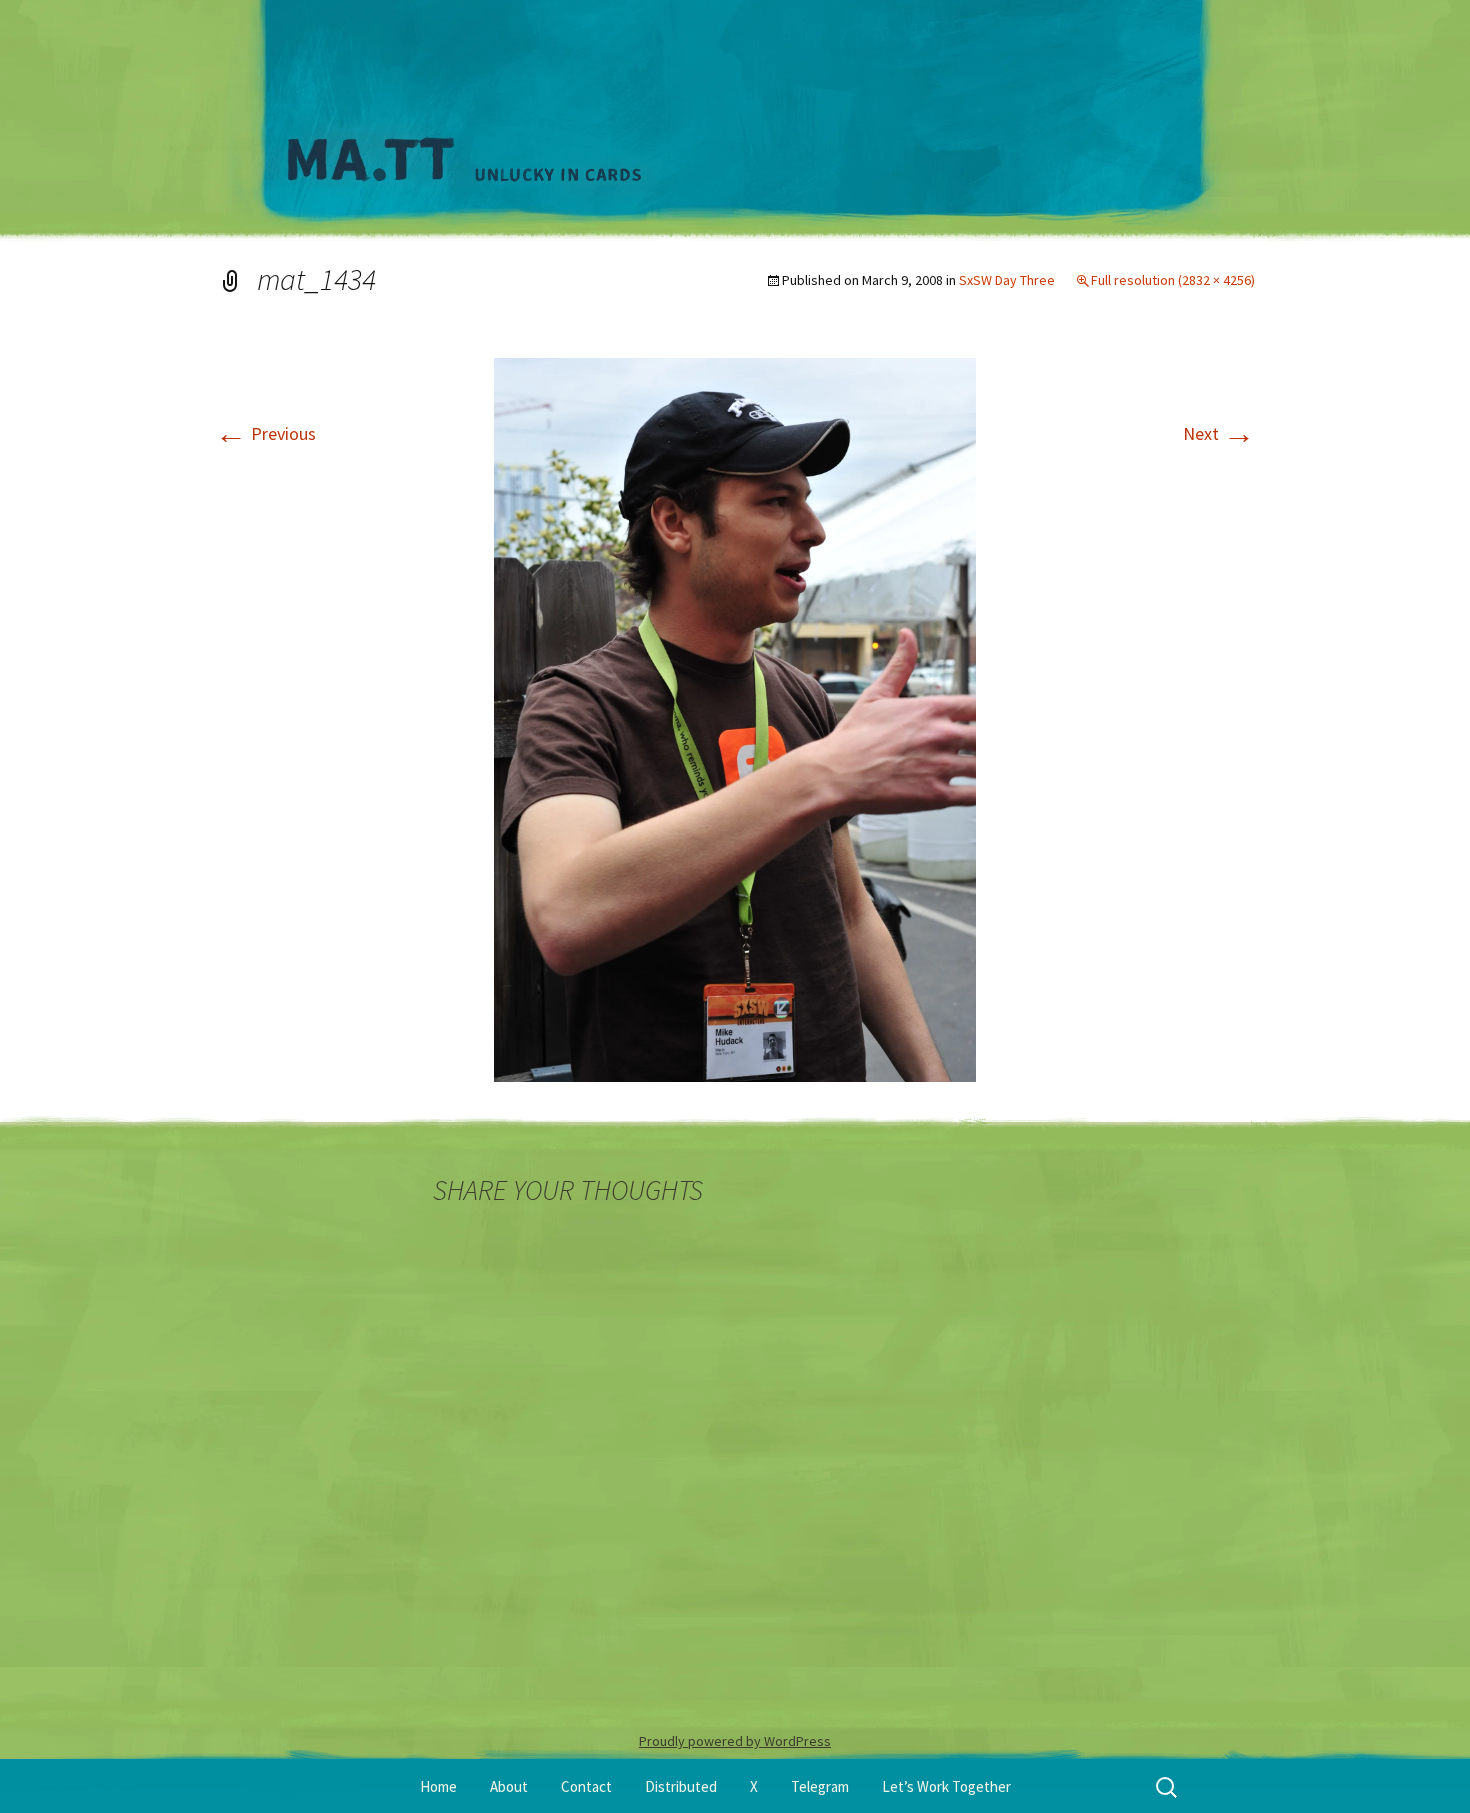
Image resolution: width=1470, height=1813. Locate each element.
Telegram (820, 1786)
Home (438, 1786)
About (509, 1786)
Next (1219, 433)
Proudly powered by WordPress (735, 1741)
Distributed (681, 1786)
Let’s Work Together (946, 1786)
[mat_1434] (735, 718)
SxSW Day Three (1007, 280)
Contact (586, 1786)
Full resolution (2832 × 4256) (1173, 280)
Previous (265, 433)
